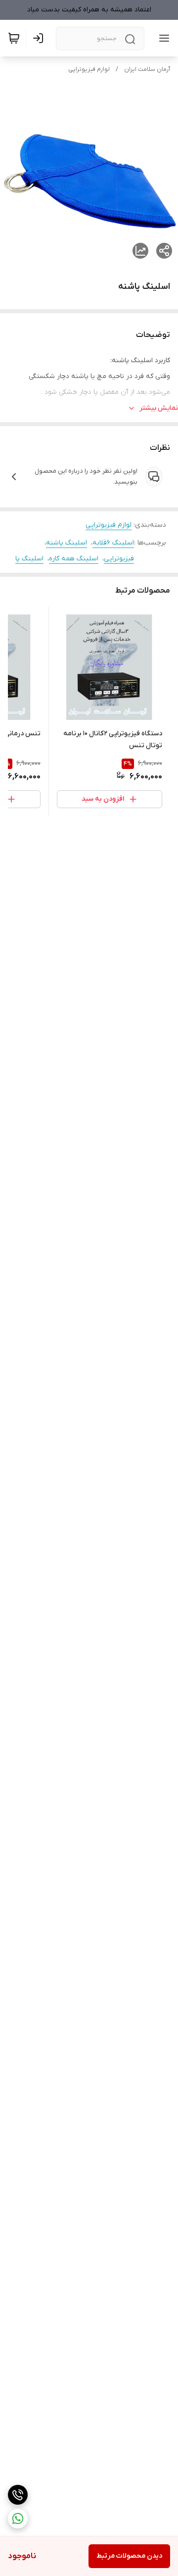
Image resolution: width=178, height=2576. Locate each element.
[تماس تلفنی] (18, 2495)
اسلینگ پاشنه (67, 543)
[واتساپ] (18, 2519)
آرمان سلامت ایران (147, 69)
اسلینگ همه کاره (74, 559)
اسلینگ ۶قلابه (113, 543)
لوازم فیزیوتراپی (89, 69)
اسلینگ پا (29, 559)
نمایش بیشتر (159, 408)
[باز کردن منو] (162, 38)
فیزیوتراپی (119, 559)
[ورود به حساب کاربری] (40, 38)
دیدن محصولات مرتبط (129, 2556)
